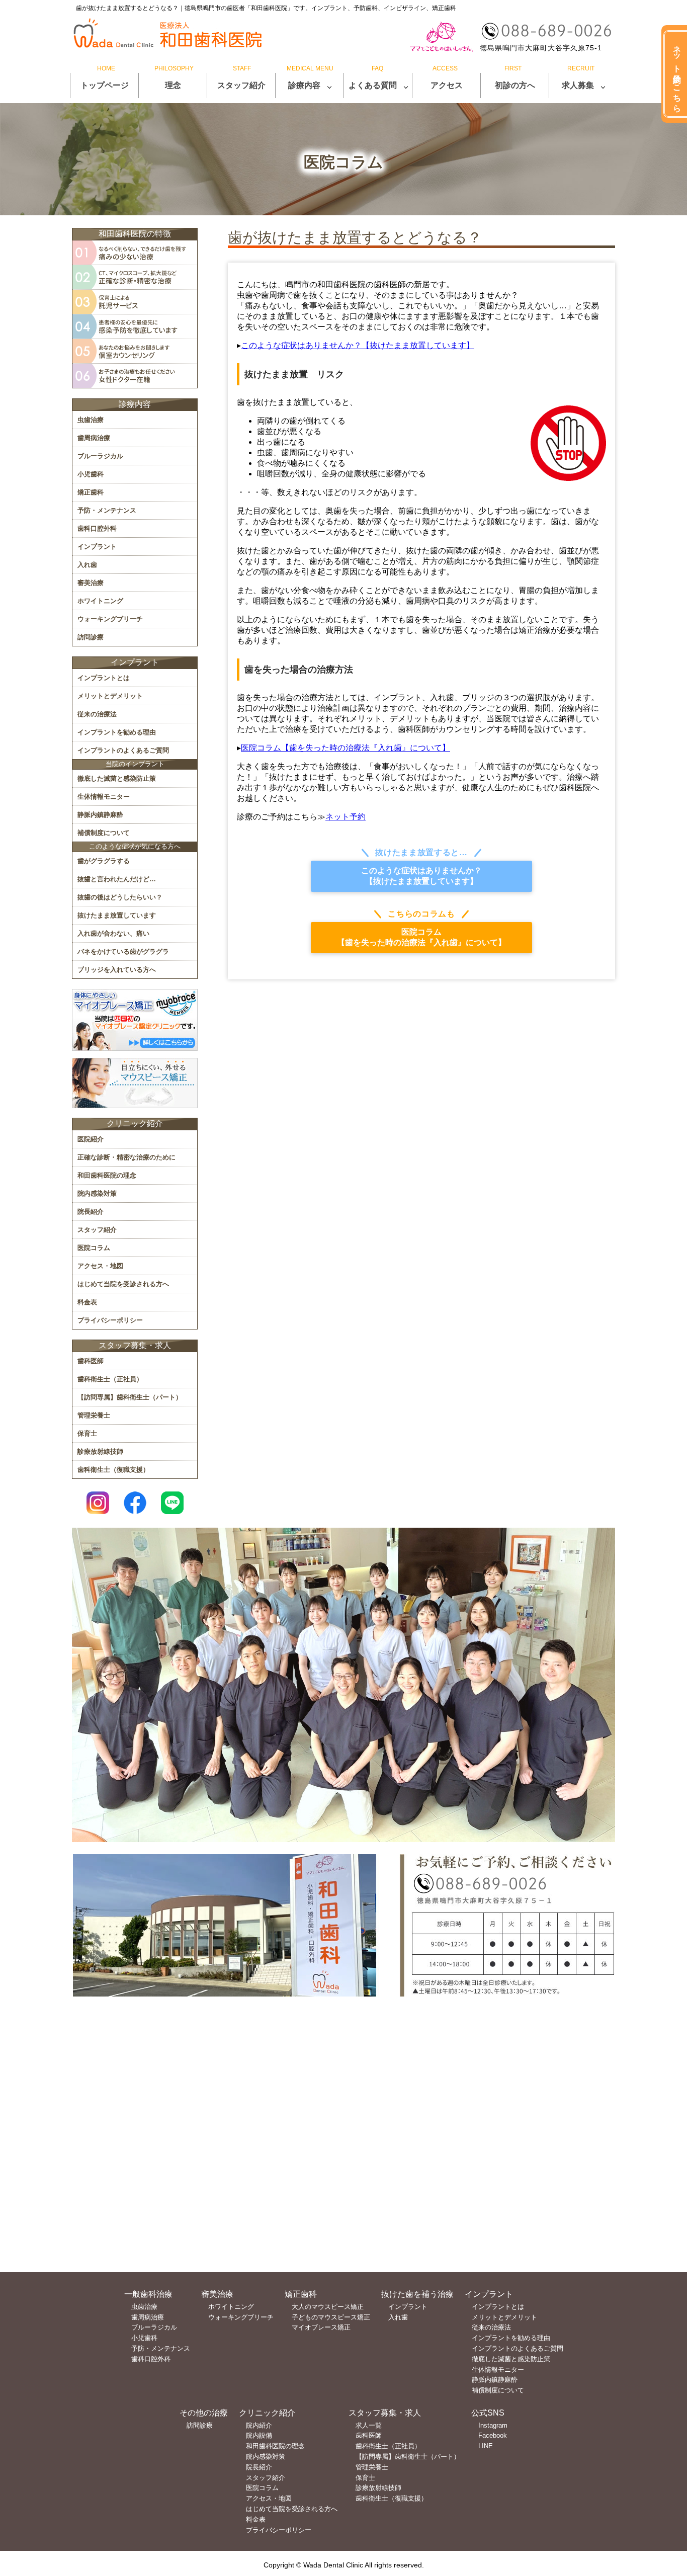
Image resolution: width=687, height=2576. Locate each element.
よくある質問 (373, 85)
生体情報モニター (104, 797)
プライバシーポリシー (110, 1320)
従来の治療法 (97, 714)
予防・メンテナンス (107, 510)
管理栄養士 (94, 1415)
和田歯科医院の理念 (107, 1175)
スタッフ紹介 (241, 85)
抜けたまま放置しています (117, 915)
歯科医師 (91, 1361)
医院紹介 (91, 1139)
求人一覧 (369, 2425)
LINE (486, 2446)
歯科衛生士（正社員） (110, 1379)
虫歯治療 (91, 420)
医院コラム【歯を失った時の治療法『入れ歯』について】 (346, 748)
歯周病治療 (94, 438)
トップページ (105, 85)
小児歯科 (91, 474)
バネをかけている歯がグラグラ (123, 951)
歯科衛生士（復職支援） (113, 1470)
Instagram (493, 2425)
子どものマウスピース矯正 (331, 2317)
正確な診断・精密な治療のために (126, 1157)
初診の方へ (515, 85)
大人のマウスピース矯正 (328, 2307)
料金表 (87, 1302)
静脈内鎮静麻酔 (100, 815)
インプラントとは (104, 678)
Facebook (493, 2435)
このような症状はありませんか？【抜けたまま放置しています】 (358, 345)
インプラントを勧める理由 (117, 732)
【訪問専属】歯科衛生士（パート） (130, 1397)
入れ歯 (87, 565)
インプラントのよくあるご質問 (123, 750)
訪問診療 (91, 637)
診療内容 (304, 85)
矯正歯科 (91, 492)
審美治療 (91, 583)
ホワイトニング (100, 601)
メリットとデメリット (110, 696)
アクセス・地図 (100, 1266)
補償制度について (104, 833)
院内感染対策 (97, 1193)
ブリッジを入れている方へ (117, 970)
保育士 (87, 1433)
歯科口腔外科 (97, 528)
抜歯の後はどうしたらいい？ (120, 897)
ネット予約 (346, 817)
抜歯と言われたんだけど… (117, 879)
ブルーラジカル (100, 456)
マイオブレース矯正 (321, 2327)
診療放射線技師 (100, 1451)
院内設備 (259, 2435)
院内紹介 (259, 2425)
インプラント (97, 547)
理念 (173, 85)
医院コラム (94, 1248)
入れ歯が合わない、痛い (113, 933)
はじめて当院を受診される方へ (123, 1284)
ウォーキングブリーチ (110, 619)
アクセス (447, 85)
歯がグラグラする (104, 861)
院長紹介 (91, 1212)
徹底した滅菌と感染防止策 (117, 778)
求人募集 (578, 85)
